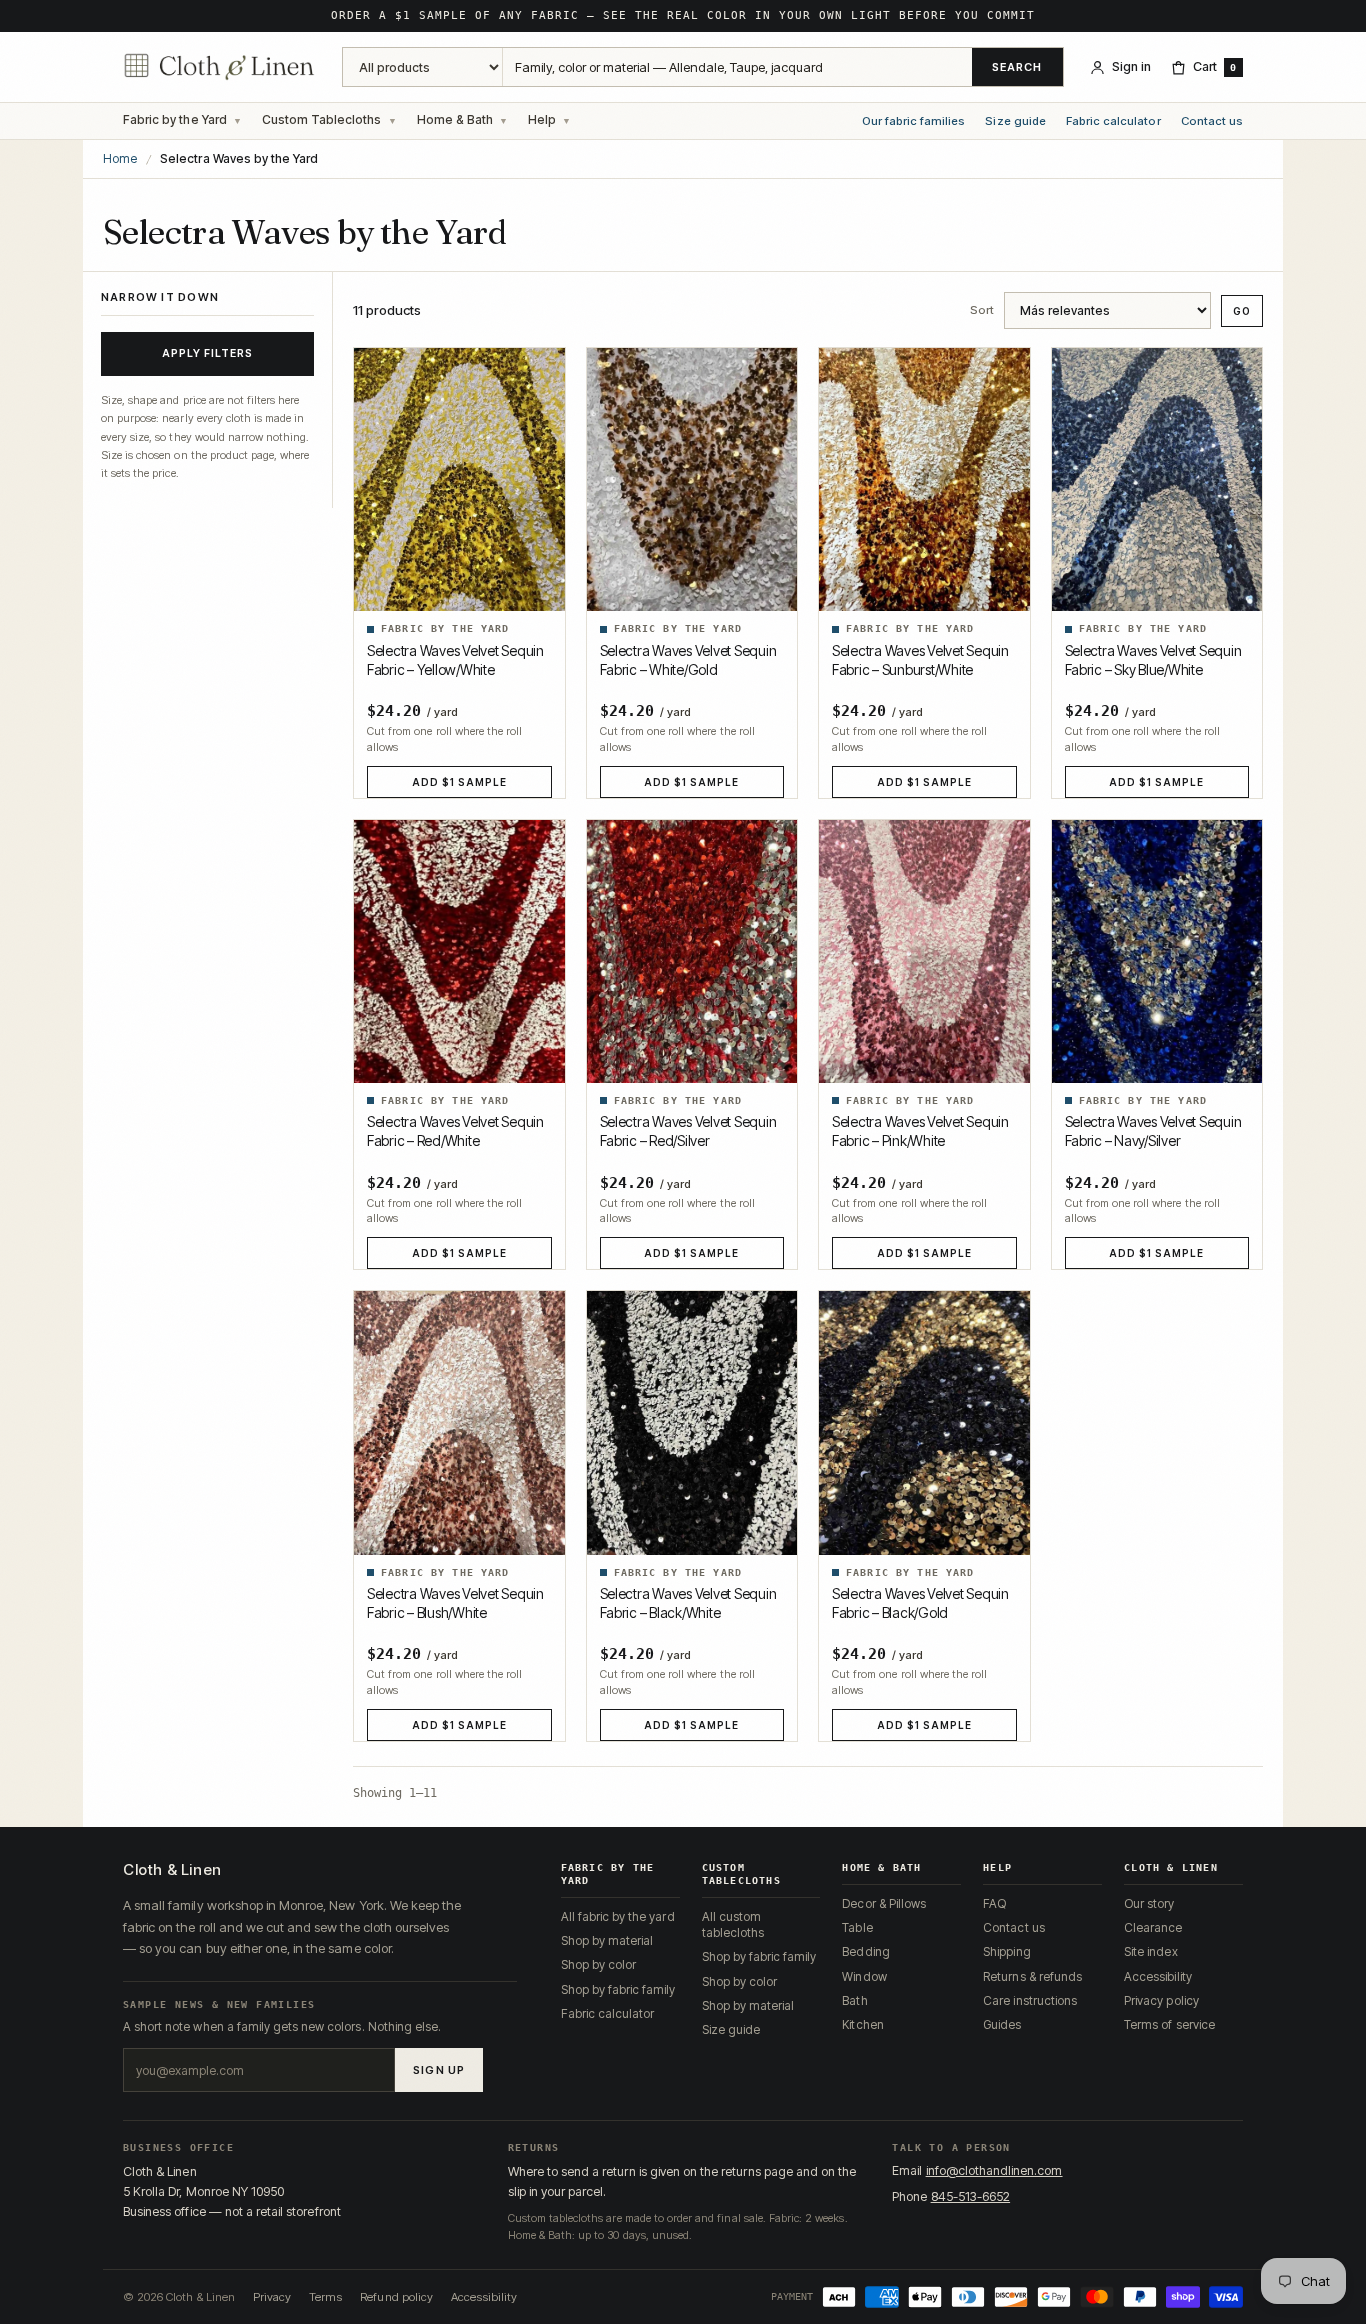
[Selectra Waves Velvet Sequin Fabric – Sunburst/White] (924, 479)
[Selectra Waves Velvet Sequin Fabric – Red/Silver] (692, 951)
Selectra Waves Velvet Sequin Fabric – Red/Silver (688, 1131)
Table (857, 1927)
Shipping (1006, 1951)
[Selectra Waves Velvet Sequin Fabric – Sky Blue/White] (1157, 479)
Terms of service (1169, 2024)
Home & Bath (455, 120)
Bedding (865, 1951)
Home (120, 159)
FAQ (994, 1903)
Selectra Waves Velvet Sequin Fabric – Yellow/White (455, 660)
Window (864, 1976)
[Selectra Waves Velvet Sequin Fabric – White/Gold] (692, 479)
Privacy (272, 2297)
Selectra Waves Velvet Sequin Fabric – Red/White (455, 1131)
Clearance (1153, 1927)
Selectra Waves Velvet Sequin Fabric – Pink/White (920, 1131)
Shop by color (599, 1964)
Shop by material (607, 1940)
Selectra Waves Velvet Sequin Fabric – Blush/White (455, 1603)
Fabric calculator (1113, 122)
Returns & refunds (1032, 1976)
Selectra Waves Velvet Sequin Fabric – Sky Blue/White (1153, 660)
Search (1017, 67)
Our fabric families (914, 122)
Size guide (1015, 122)
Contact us (1212, 122)
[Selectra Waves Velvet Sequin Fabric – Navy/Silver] (1157, 951)
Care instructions (1030, 2000)
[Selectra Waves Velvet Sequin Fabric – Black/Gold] (924, 1422)
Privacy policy (1161, 2000)
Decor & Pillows (884, 1903)
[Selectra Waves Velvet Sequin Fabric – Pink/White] (924, 951)
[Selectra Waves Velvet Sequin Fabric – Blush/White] (459, 1422)
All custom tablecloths (733, 1924)
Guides (1002, 2024)
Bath (854, 2000)
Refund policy (396, 2297)
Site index (1150, 1951)
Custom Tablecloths (322, 120)
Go (1242, 311)
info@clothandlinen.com (994, 2170)
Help (542, 120)
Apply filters (208, 353)
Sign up (439, 2070)
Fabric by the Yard (175, 120)
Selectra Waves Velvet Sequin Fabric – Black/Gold (920, 1603)
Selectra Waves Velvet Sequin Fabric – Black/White (688, 1603)
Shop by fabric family (618, 1989)
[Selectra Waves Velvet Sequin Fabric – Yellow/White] (459, 479)
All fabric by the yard (618, 1916)
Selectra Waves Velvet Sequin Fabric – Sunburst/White (920, 660)
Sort (982, 311)
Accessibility (1158, 1976)
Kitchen (862, 2024)
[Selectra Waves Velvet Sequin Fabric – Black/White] (692, 1422)
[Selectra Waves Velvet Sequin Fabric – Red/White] (459, 951)
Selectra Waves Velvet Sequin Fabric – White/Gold (688, 660)
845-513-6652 (971, 2196)
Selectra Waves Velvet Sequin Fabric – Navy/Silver (1153, 1131)
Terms (325, 2297)
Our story (1149, 1903)
